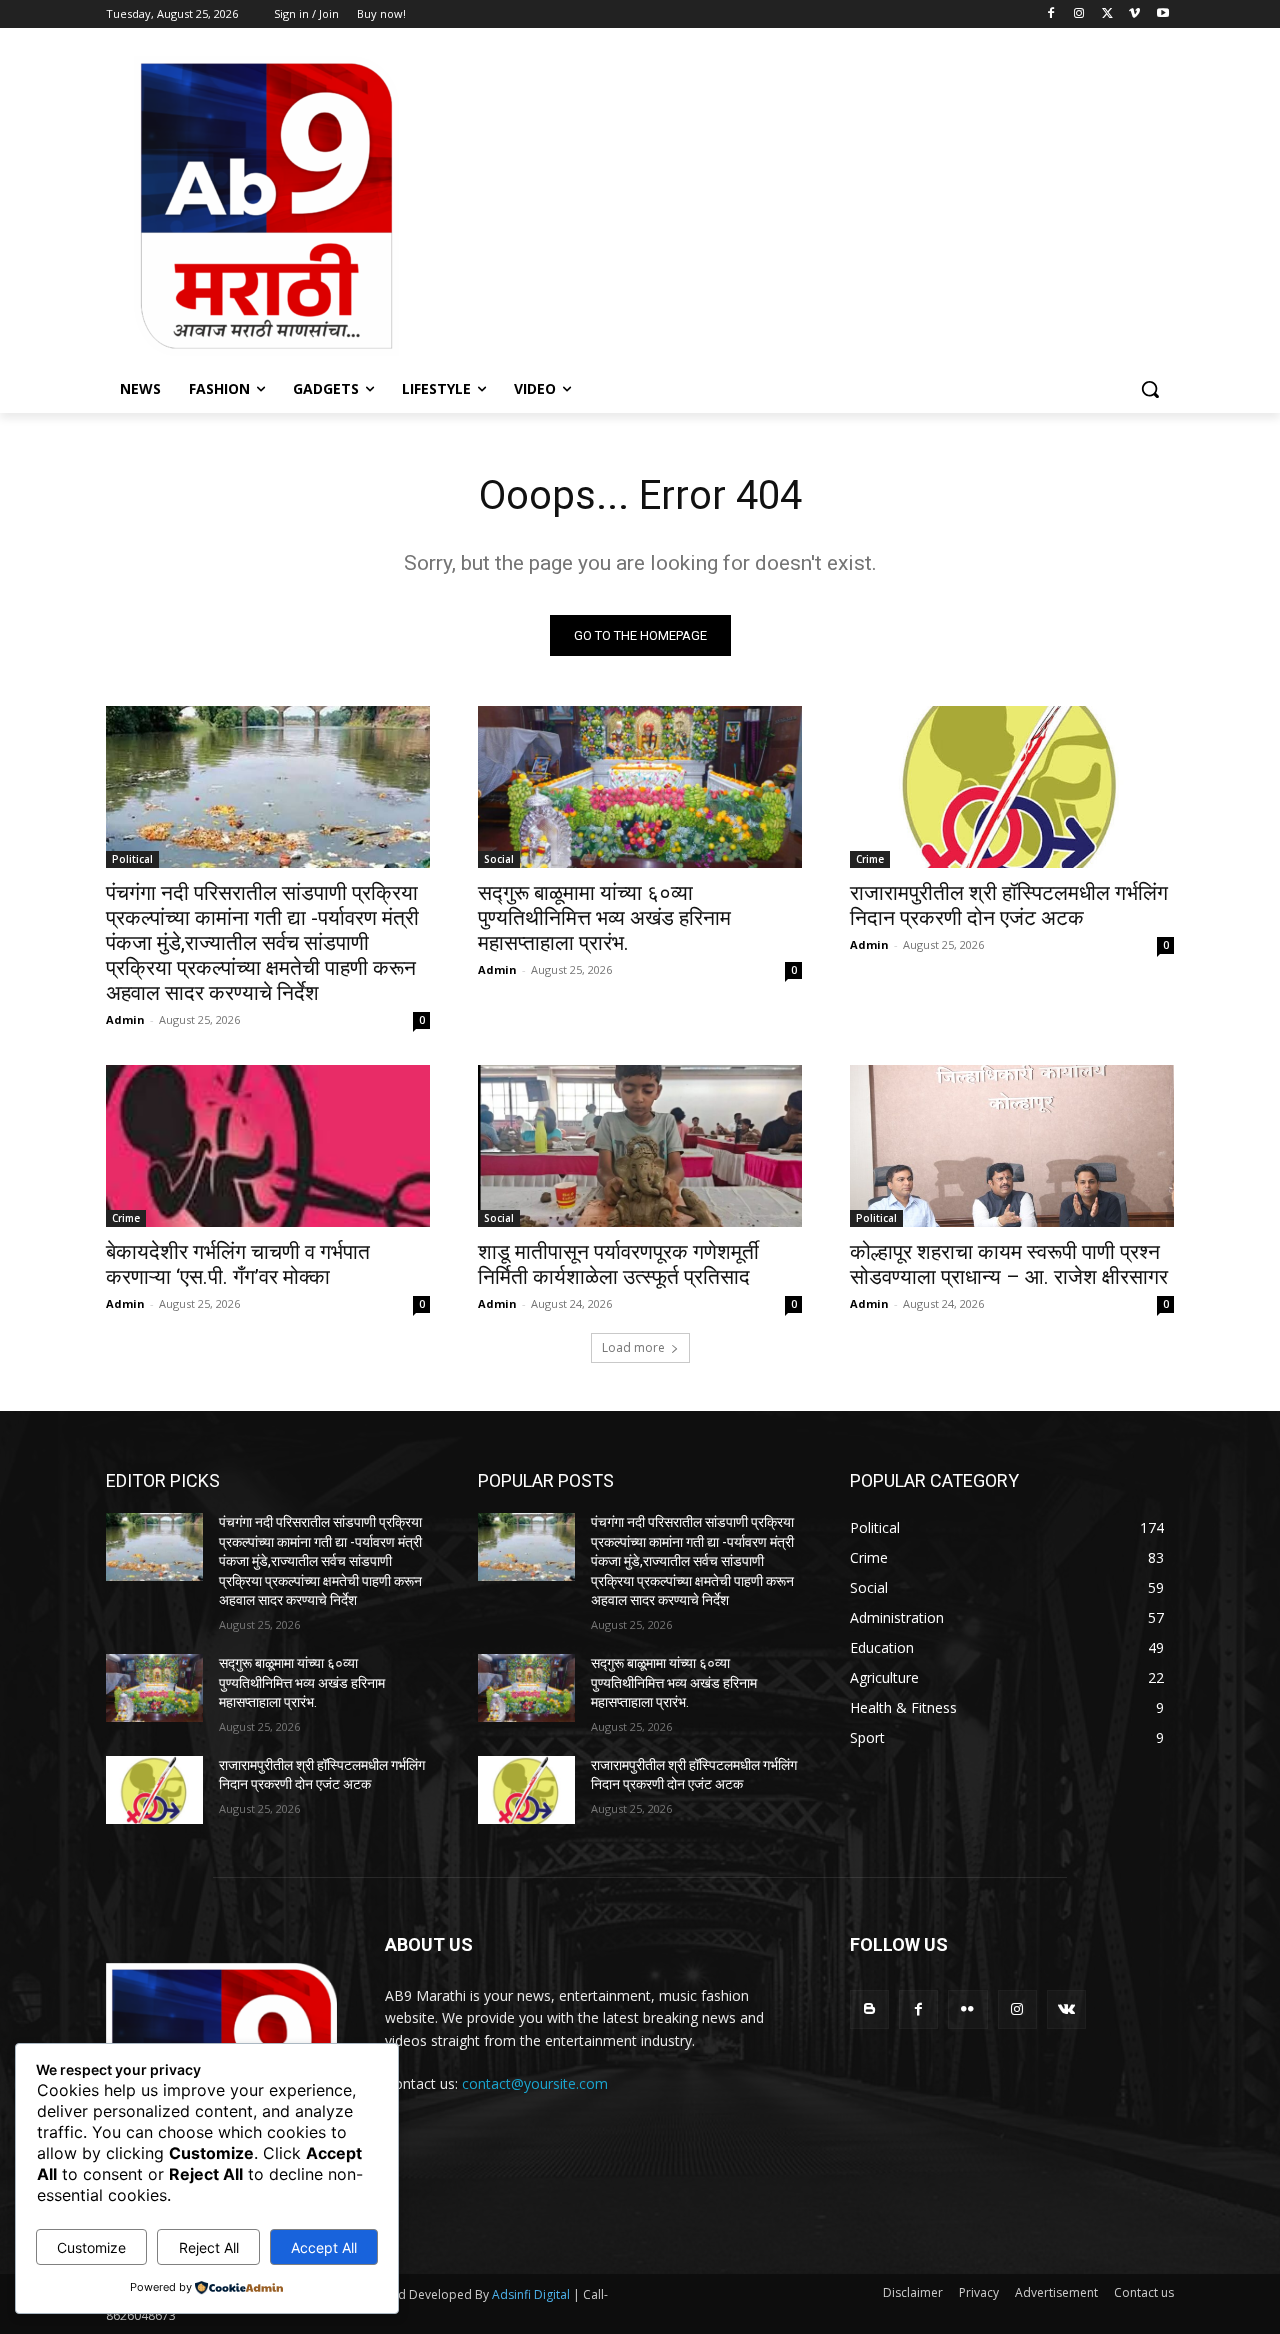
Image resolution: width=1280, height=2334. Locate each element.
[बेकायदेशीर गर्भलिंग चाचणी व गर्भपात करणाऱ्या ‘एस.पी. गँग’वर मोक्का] (268, 1146)
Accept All (324, 2247)
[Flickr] (967, 2009)
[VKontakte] (1066, 2009)
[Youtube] (1162, 14)
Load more (633, 1347)
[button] (1150, 389)
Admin (125, 1019)
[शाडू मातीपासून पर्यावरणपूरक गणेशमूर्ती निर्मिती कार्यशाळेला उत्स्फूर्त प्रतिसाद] (640, 1146)
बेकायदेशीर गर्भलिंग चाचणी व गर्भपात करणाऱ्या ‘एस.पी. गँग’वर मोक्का (238, 1264)
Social (499, 859)
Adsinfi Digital (532, 2294)
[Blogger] (869, 2009)
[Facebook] (1051, 14)
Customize (91, 2247)
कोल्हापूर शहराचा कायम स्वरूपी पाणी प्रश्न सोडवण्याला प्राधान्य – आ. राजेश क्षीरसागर (1009, 1264)
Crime (870, 859)
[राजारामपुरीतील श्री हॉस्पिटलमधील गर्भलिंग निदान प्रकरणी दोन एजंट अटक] (1012, 787)
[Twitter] (1107, 14)
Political (132, 859)
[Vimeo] (1134, 14)
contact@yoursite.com (535, 2083)
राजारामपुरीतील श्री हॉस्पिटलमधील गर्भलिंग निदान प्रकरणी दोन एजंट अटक (1009, 905)
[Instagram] (1079, 14)
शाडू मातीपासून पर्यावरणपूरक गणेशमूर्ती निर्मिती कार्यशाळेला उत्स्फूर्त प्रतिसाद (618, 1264)
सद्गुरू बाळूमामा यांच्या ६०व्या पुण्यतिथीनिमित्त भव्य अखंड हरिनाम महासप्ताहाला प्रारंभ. (604, 918)
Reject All (209, 2247)
